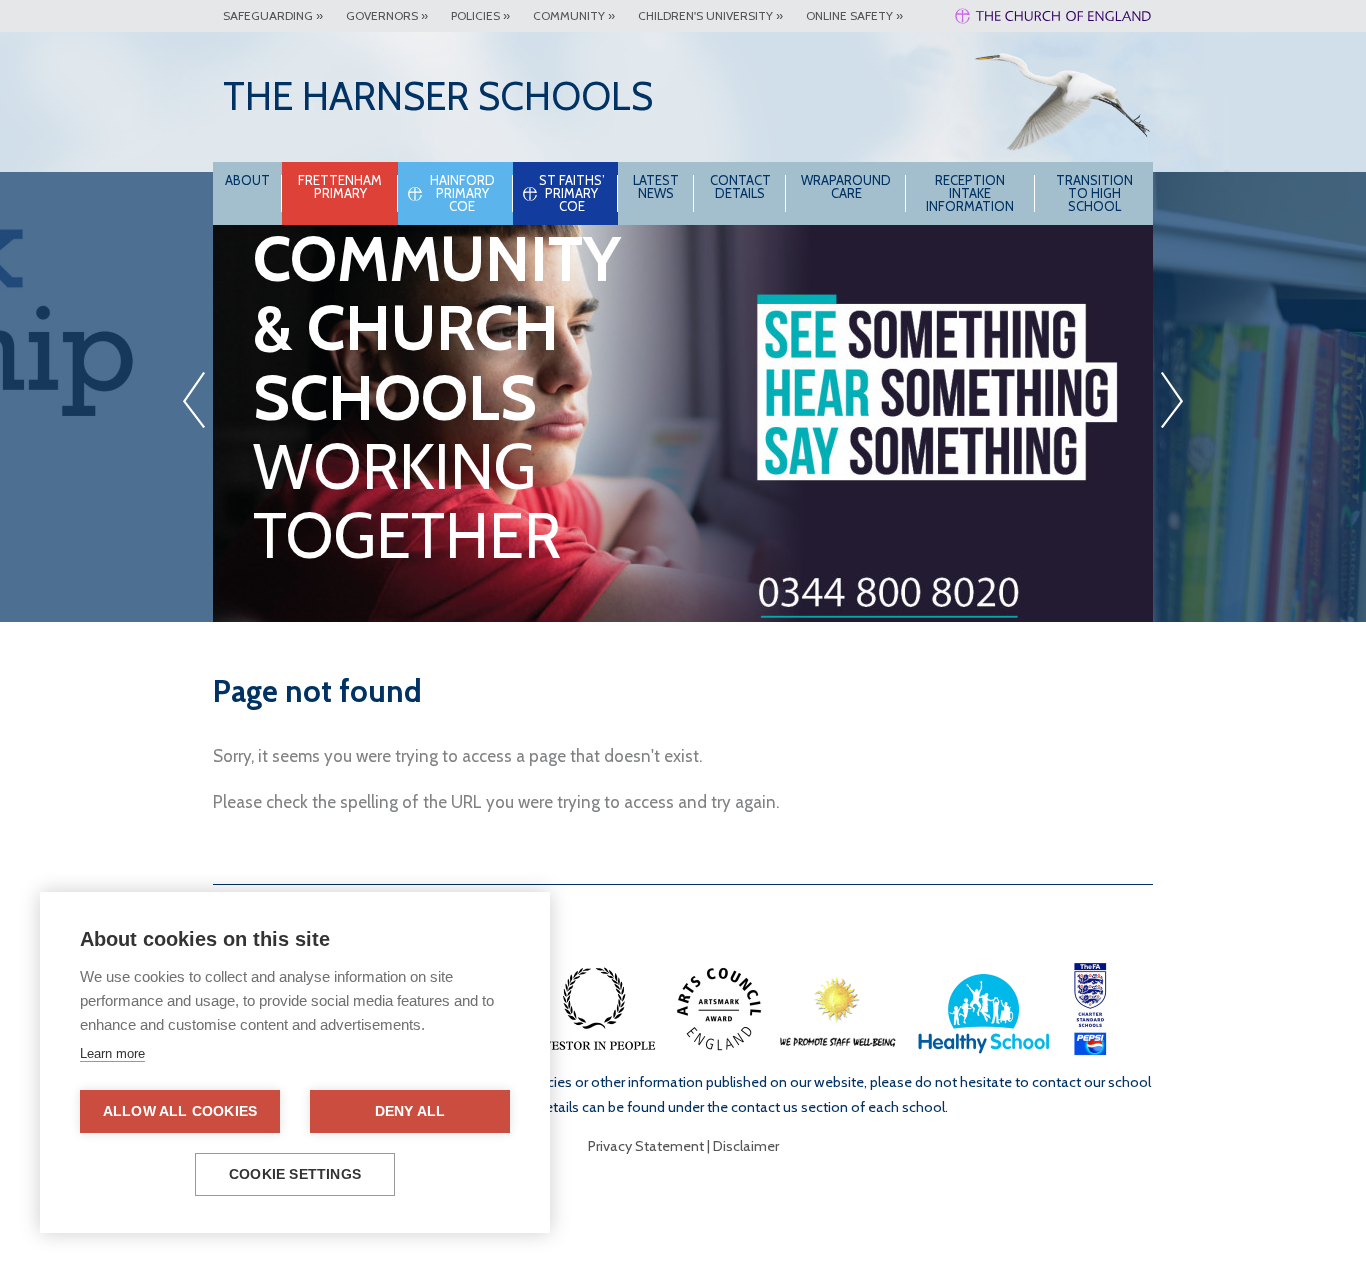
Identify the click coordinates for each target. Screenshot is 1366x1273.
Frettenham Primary (340, 186)
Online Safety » (854, 15)
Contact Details (740, 186)
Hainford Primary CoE (462, 193)
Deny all (410, 1111)
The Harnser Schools (438, 96)
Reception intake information (970, 193)
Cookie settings (295, 1174)
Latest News (656, 186)
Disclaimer (746, 1146)
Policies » (480, 15)
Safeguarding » (273, 15)
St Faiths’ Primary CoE (572, 193)
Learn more (112, 1053)
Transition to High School (1094, 193)
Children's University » (710, 15)
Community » (574, 15)
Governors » (387, 15)
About (247, 180)
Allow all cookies (180, 1111)
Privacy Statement (646, 1146)
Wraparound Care (846, 186)
